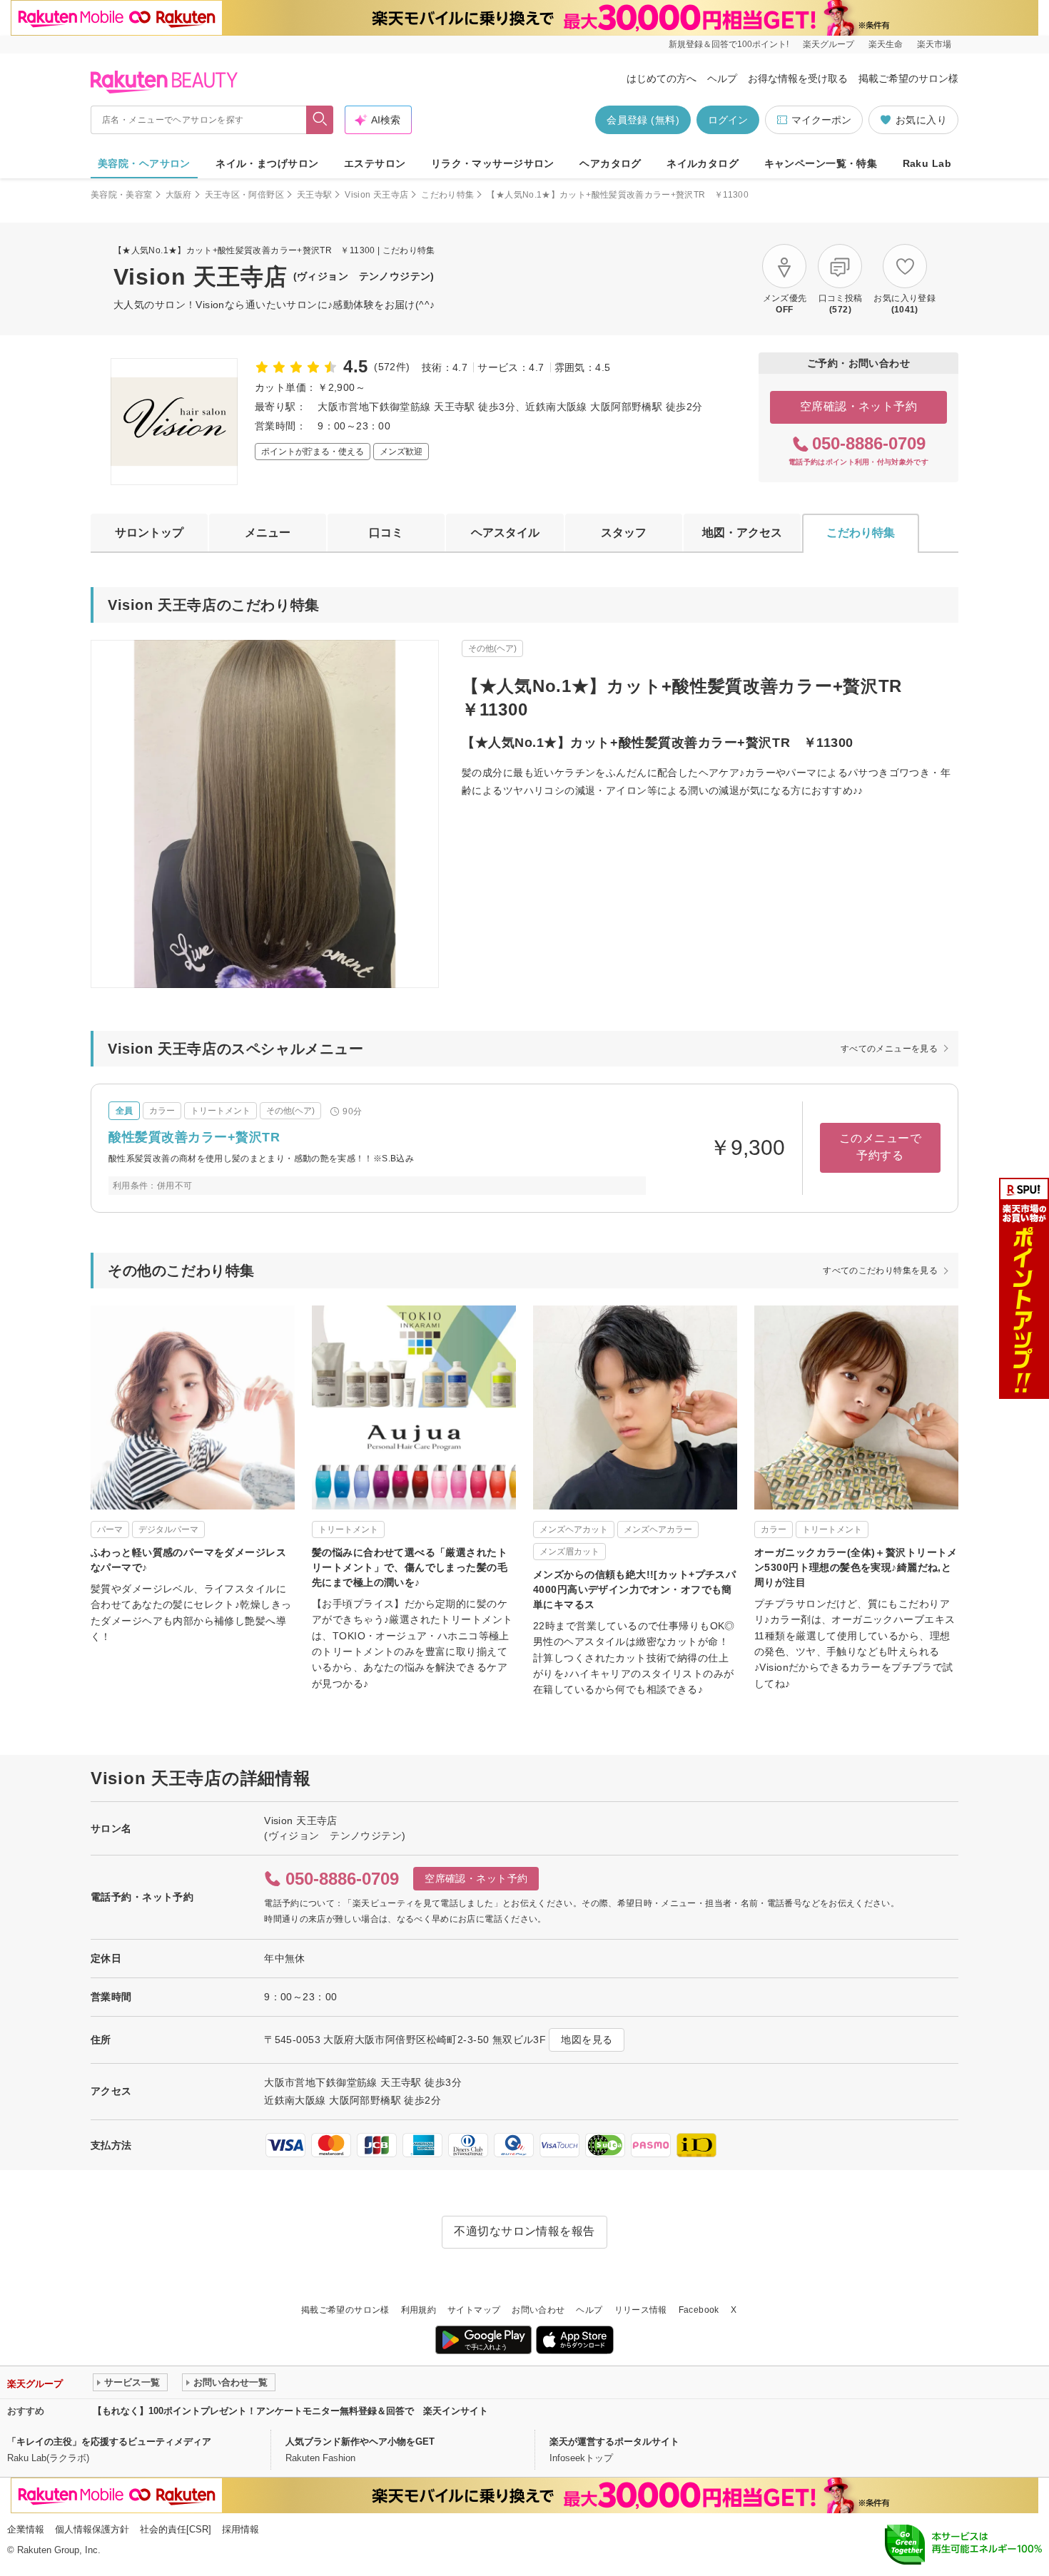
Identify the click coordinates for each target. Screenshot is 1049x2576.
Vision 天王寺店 (376, 195)
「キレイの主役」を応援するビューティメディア (109, 2442)
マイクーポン (821, 120)
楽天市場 (934, 44)
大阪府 (179, 195)
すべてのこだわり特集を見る (880, 1271)
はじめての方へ (662, 78)
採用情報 (240, 2529)
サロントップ (149, 533)
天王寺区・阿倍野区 (244, 195)
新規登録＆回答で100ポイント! (729, 44)
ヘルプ (722, 78)
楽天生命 (886, 44)
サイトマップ (474, 2310)
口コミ (386, 533)
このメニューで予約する (880, 1147)
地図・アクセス (742, 533)
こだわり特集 (447, 195)
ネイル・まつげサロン (267, 163)
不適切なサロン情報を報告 (524, 2231)
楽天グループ (828, 44)
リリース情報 (641, 2310)
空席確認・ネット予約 (859, 406)
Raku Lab (927, 163)
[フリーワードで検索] (320, 120)
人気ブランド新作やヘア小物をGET (360, 2442)
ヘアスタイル (505, 533)
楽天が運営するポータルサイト (614, 2442)
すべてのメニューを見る (889, 1049)
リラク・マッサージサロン (493, 163)
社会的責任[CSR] (176, 2529)
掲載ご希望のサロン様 (908, 78)
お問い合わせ (538, 2310)
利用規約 (419, 2310)
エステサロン (375, 163)
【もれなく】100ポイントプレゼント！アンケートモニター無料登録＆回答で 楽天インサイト (290, 2411)
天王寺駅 (314, 195)
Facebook (699, 2310)
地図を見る (587, 2040)
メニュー (268, 533)
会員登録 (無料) (643, 120)
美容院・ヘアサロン (144, 163)
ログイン (728, 120)
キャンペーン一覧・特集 (821, 163)
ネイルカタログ (703, 163)
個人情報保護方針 (92, 2529)
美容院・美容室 (122, 195)
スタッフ (624, 533)
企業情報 (26, 2529)
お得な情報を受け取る (798, 78)
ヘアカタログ (610, 163)
